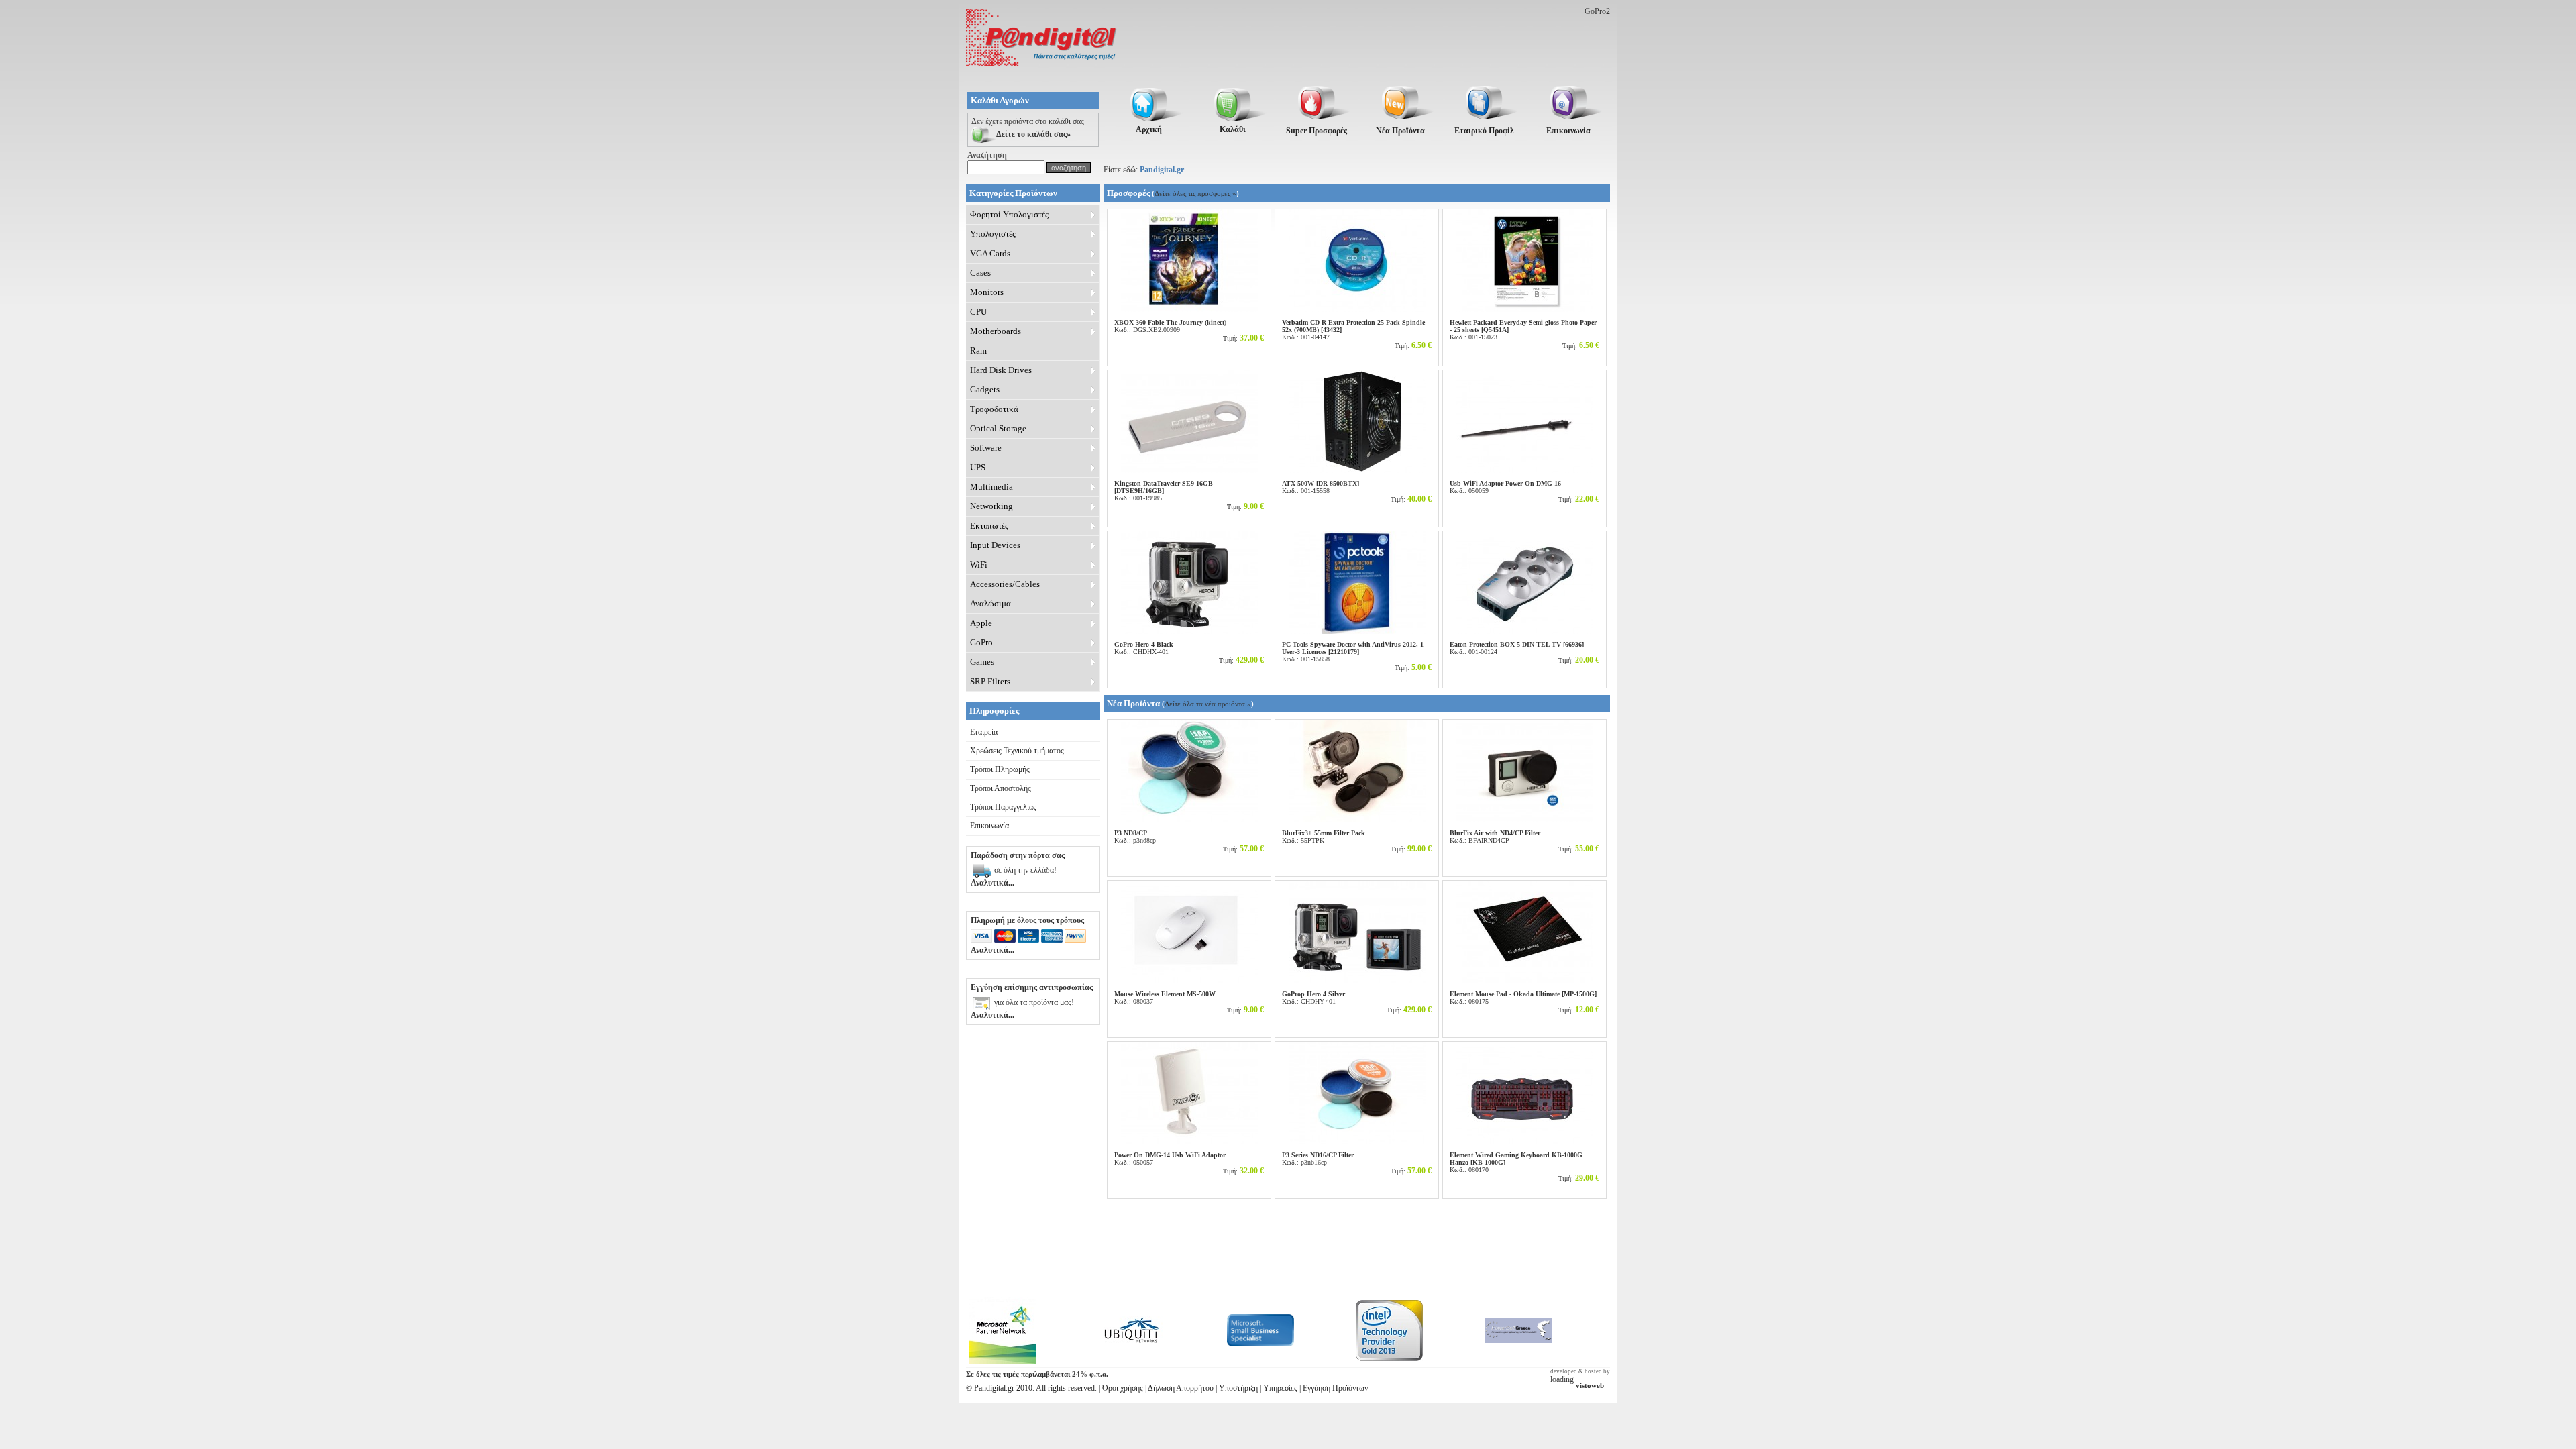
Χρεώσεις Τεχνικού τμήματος (1017, 751)
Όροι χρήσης (1123, 1388)
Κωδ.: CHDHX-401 (1144, 648)
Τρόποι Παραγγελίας (1003, 807)
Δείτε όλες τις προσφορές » (1195, 193)
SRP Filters (990, 681)
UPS (978, 467)
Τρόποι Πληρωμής (1000, 769)
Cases (980, 273)
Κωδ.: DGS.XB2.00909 (1170, 326)
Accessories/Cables (1005, 584)
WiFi (979, 565)
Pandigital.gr (1162, 170)
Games (982, 662)
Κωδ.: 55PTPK (1324, 837)
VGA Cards (990, 253)
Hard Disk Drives (1001, 370)
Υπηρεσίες (1280, 1388)
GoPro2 (1597, 11)
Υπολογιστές (993, 234)
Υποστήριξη (1238, 1388)
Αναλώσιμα (990, 603)
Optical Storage (998, 428)
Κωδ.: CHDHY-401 (1313, 998)
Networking (991, 506)
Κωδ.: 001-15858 (1353, 652)
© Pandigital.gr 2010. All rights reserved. (1031, 1388)
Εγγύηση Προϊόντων (1335, 1388)
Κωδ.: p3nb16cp (1318, 1159)
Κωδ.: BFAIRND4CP (1495, 837)
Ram (978, 351)
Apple (981, 623)
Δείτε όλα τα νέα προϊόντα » (1208, 704)
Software (986, 448)
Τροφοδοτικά (994, 409)
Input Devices (995, 545)
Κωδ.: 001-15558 (1321, 487)
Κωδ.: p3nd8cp (1135, 837)
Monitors (987, 292)
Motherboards (996, 331)
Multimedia (991, 487)
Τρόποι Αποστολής (1001, 788)
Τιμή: (1243, 338)
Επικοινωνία (989, 826)
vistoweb (1590, 1386)
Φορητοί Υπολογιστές (1009, 214)
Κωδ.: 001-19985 (1164, 491)
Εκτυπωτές (989, 526)
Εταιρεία (984, 732)
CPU (978, 312)
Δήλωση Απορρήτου (1181, 1388)
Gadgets (985, 389)
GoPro (981, 642)
